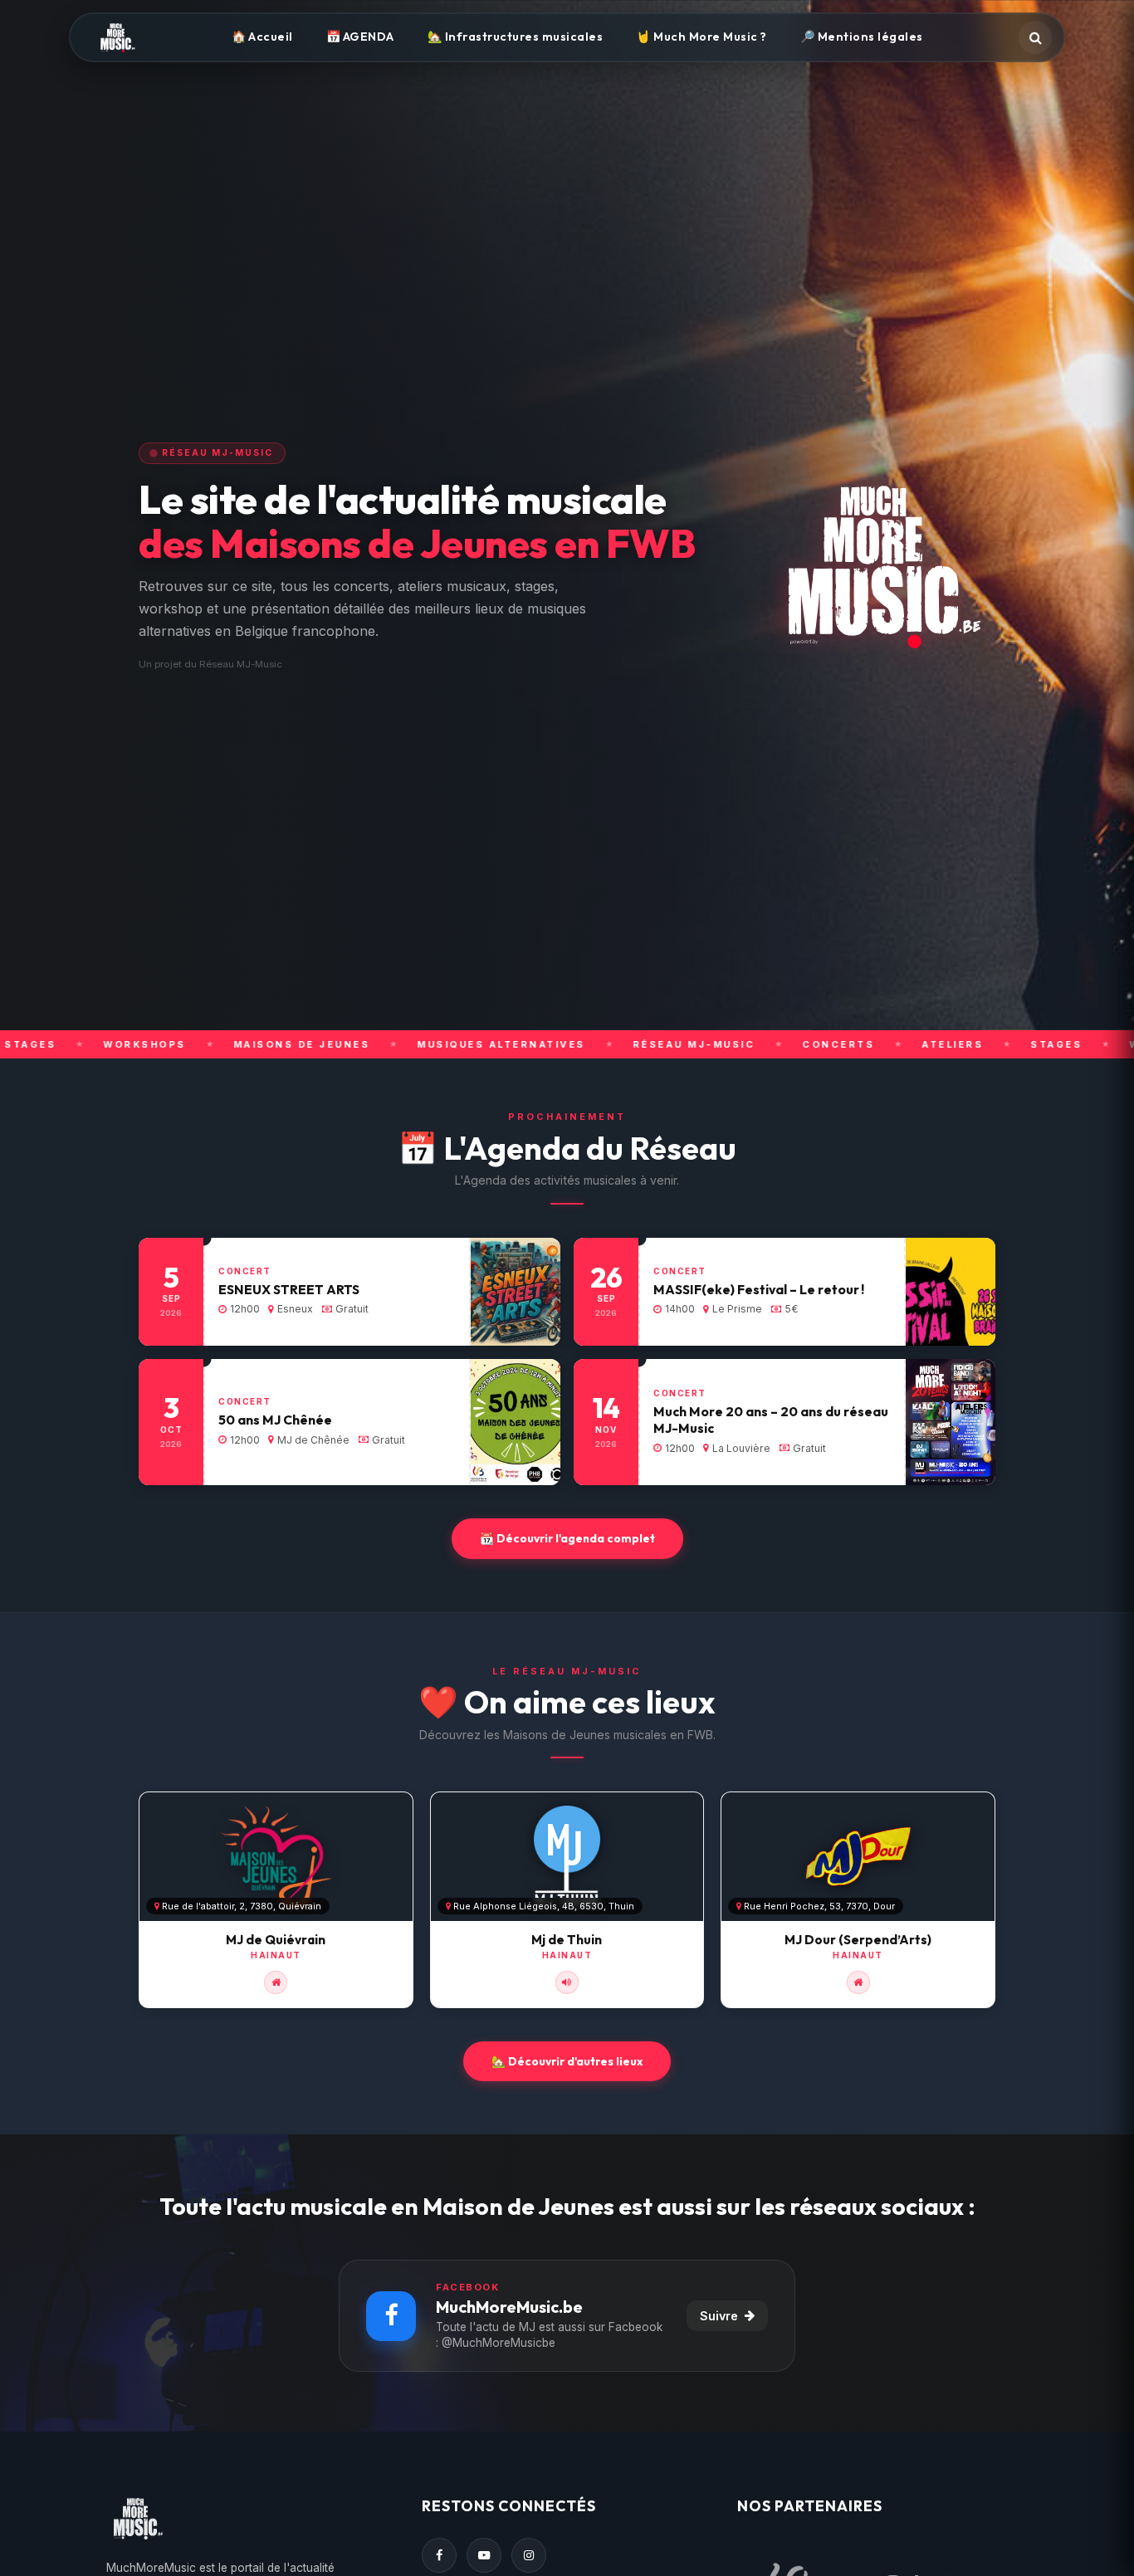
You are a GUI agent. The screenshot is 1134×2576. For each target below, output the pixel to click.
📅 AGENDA (360, 37)
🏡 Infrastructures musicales (516, 37)
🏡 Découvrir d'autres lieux (567, 2061)
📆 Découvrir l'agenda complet (567, 1538)
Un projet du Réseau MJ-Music (210, 664)
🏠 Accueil (262, 37)
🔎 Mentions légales (862, 37)
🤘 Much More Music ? (701, 37)
